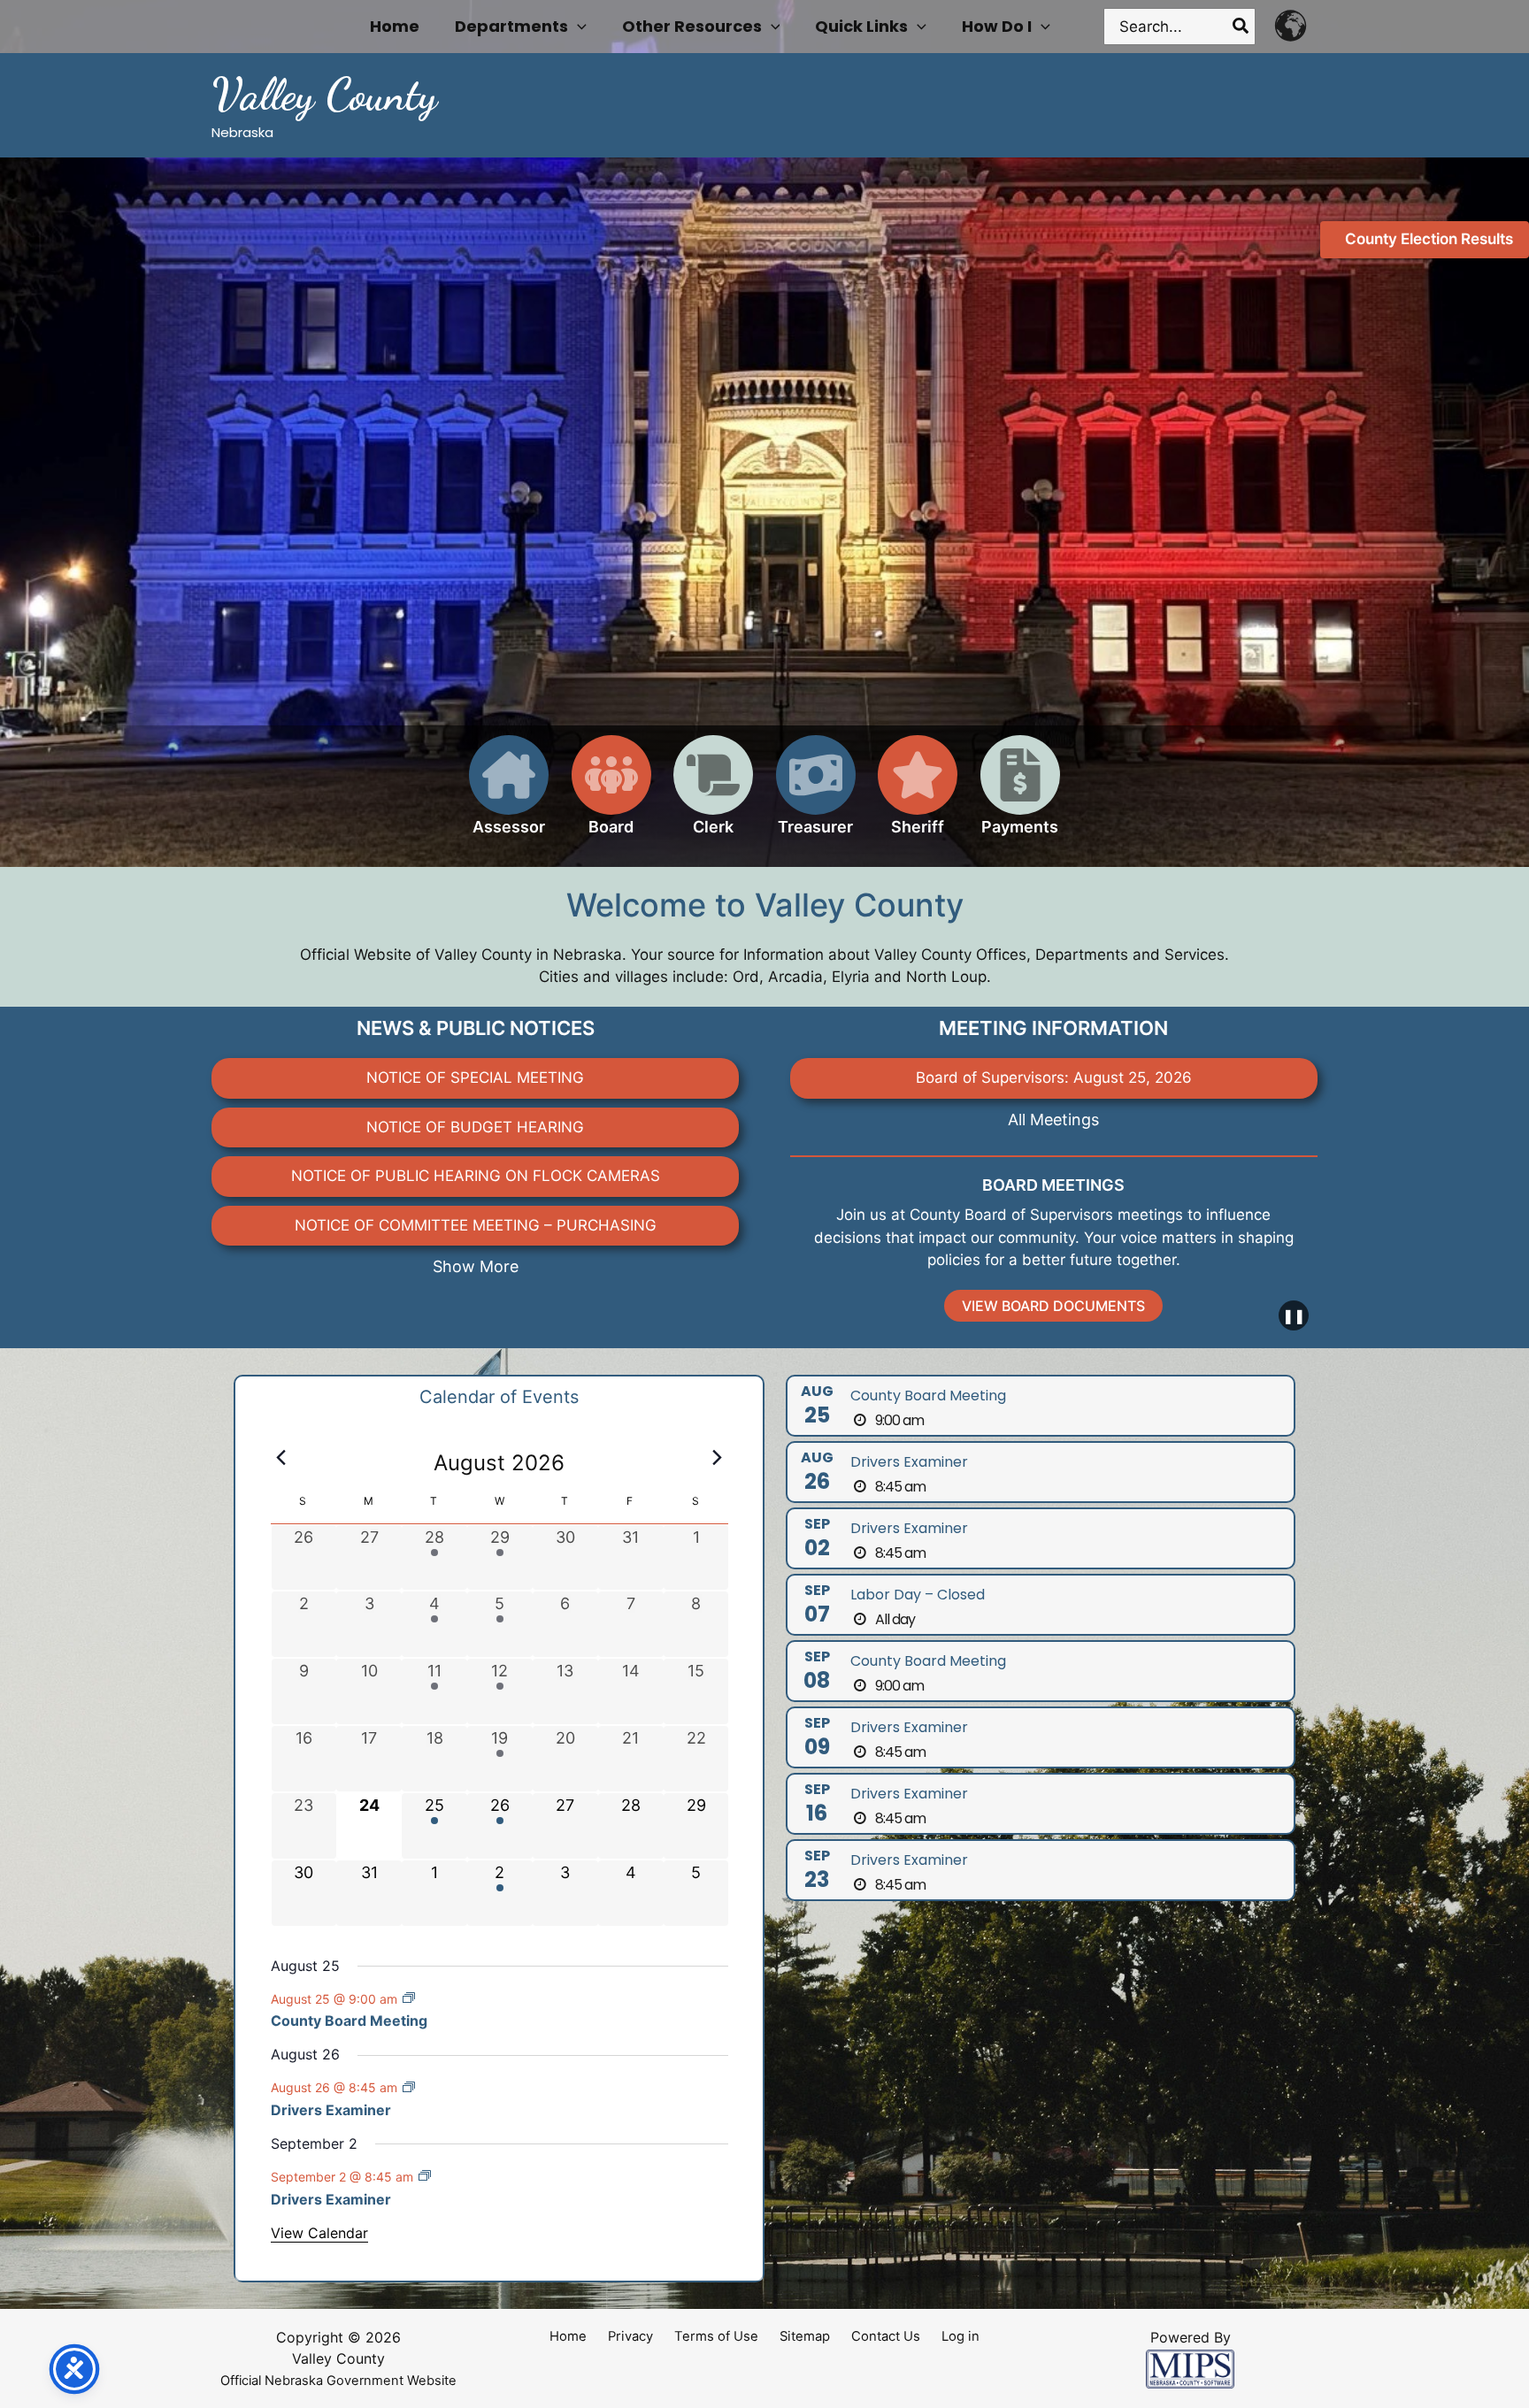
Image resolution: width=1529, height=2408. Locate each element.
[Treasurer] (816, 796)
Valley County (324, 95)
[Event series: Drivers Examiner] (409, 2087)
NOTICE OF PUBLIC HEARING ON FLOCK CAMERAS (476, 1176)
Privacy (630, 2336)
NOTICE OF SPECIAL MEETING (475, 1077)
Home (568, 2336)
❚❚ (1294, 1315)
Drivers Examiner (331, 2110)
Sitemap (805, 2336)
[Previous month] (281, 1458)
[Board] (611, 796)
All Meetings (1053, 1120)
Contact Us (886, 2336)
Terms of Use (716, 2336)
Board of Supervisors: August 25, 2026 (1054, 1077)
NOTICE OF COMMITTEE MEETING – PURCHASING (476, 1225)
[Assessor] (509, 796)
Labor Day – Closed (918, 1595)
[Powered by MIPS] (1190, 2368)
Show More (476, 1266)
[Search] (1241, 27)
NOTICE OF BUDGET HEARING (475, 1127)
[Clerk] (713, 796)
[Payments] (1020, 796)
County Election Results (1429, 239)
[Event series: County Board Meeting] (409, 1998)
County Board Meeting (349, 2021)
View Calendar (319, 2233)
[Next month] (718, 1458)
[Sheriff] (918, 796)
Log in (960, 2336)
